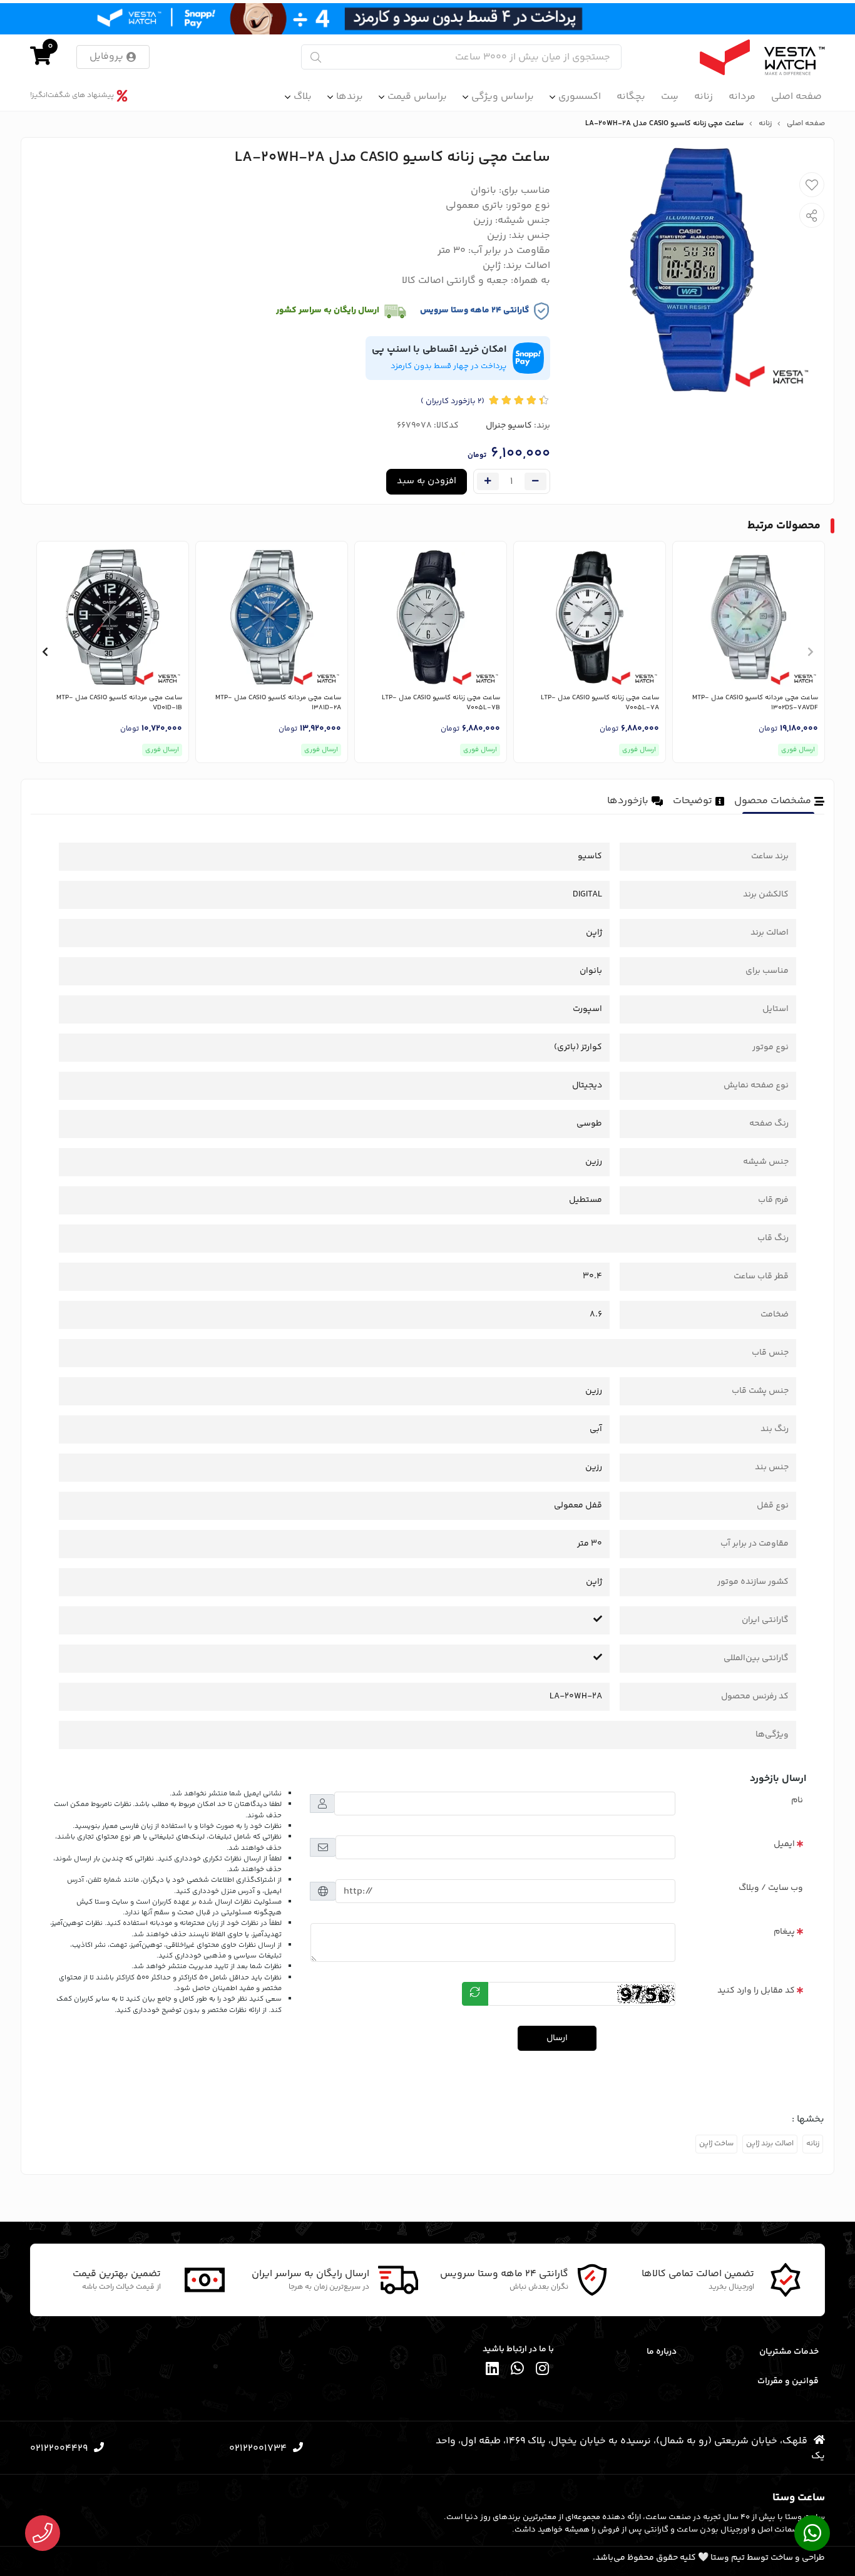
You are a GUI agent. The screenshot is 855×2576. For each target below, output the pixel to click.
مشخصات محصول (773, 801)
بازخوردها (628, 801)
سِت (670, 97)
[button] (810, 652)
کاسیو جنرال (509, 426)
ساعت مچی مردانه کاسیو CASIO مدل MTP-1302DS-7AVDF (755, 703)
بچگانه (631, 97)
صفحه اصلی (796, 97)
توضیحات (693, 801)
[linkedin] (493, 2370)
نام (797, 1800)
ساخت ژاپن (716, 2144)
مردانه (742, 97)
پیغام (784, 1932)
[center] (316, 57)
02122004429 (59, 2449)
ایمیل (784, 1844)
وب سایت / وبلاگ (771, 1888)
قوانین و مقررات (788, 2381)
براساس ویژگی (503, 97)
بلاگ (303, 97)
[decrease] (535, 481)
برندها (350, 97)
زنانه (704, 97)
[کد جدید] (475, 1994)
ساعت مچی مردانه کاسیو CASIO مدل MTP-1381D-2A (278, 703)
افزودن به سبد (427, 481)
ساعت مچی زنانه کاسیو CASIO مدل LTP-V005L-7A (600, 703)
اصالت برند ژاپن (770, 2144)
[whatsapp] (518, 2370)
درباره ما (662, 2352)
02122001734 (258, 2449)
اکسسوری (580, 97)
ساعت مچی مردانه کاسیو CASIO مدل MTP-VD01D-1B (119, 703)
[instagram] (543, 2370)
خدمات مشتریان (789, 2352)
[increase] (488, 481)
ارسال (557, 2038)
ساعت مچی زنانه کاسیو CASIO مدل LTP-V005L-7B (441, 703)
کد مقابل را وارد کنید (756, 1991)
